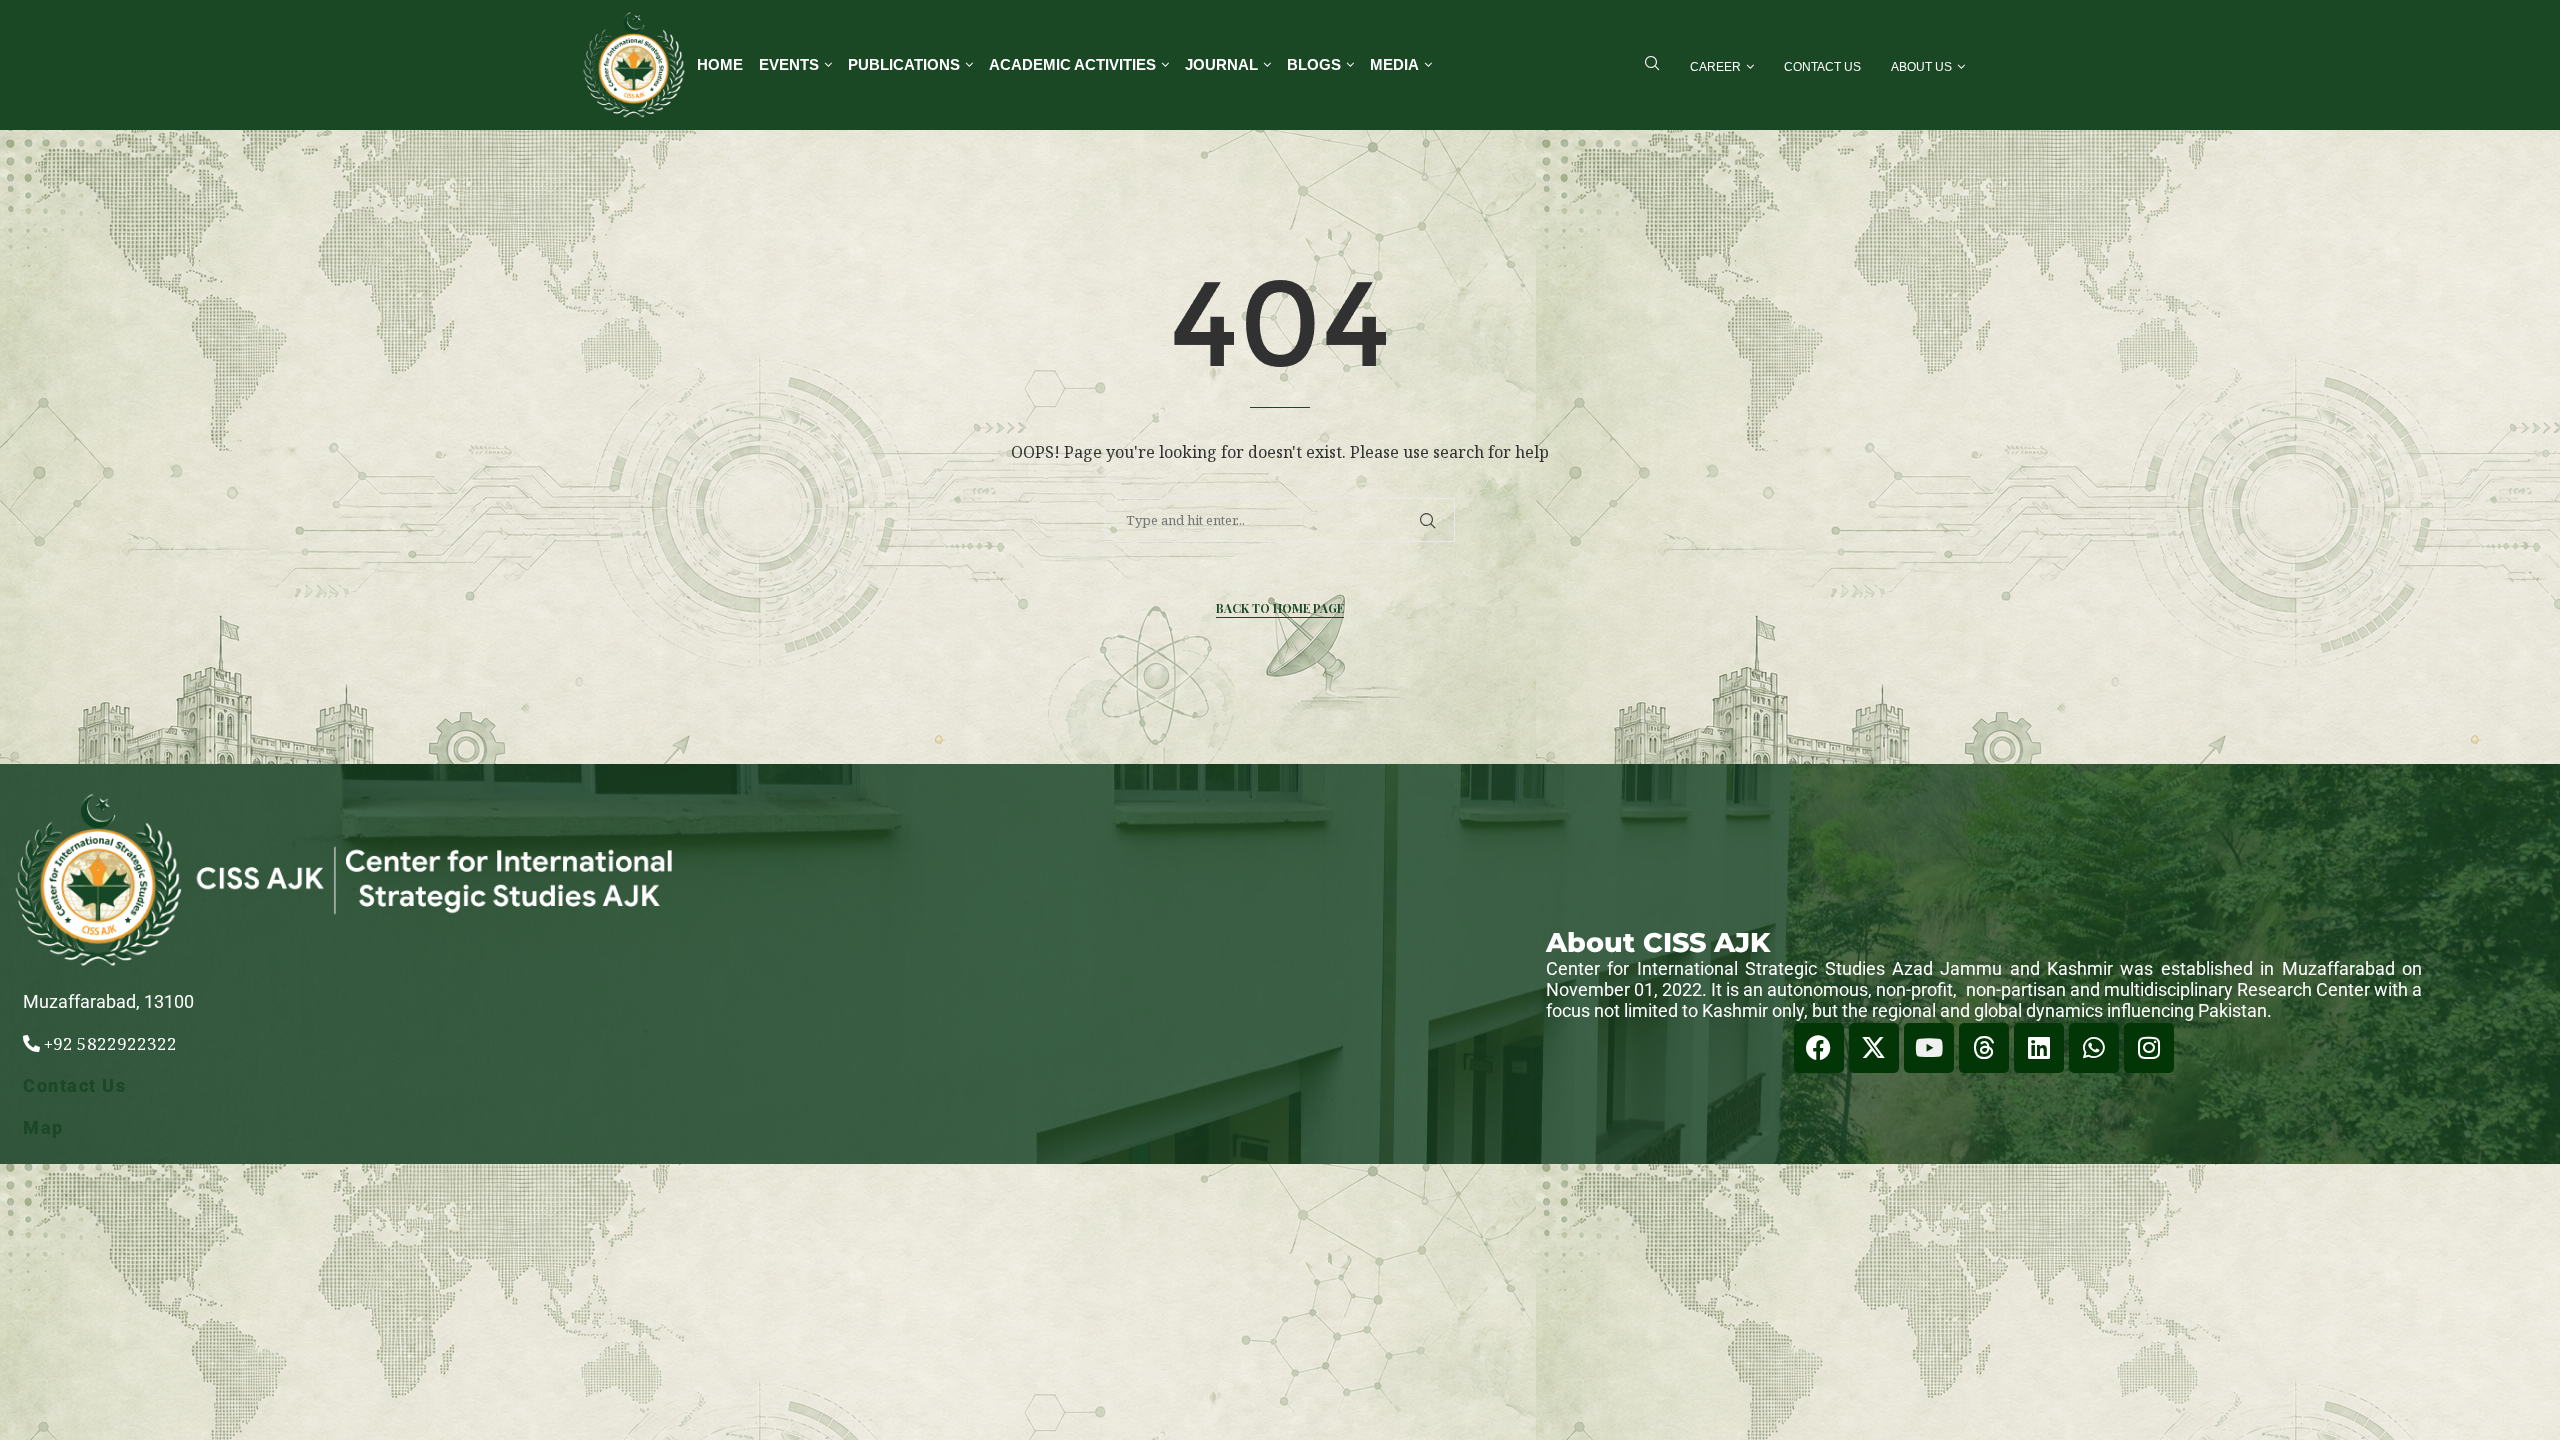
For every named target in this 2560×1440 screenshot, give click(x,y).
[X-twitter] (1874, 1048)
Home (720, 64)
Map (43, 1127)
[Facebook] (1819, 1048)
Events (789, 64)
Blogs (1314, 64)
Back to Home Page (1280, 608)
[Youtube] (1929, 1048)
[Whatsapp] (2094, 1048)
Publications (904, 64)
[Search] (1652, 65)
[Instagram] (2149, 1048)
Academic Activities (1072, 64)
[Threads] (1984, 1048)
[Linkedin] (2039, 1048)
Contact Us (1822, 67)
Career (1715, 67)
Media (1394, 64)
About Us (1921, 67)
